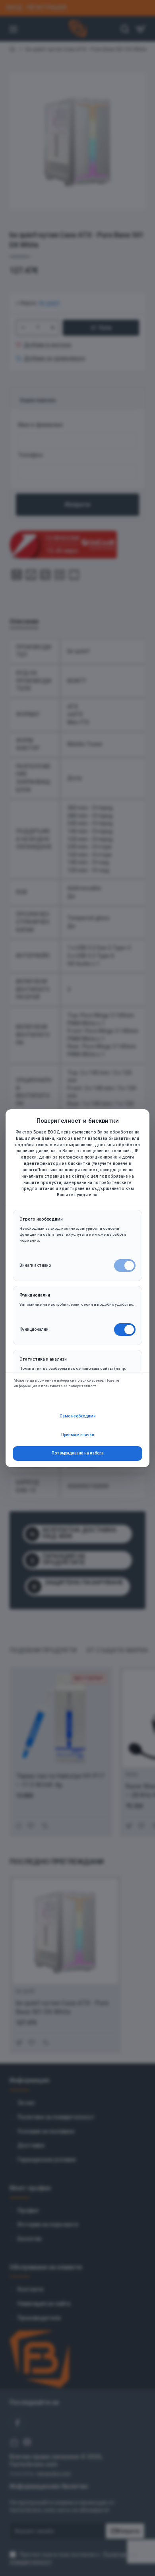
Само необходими (78, 1416)
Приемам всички (78, 1435)
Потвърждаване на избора (78, 1453)
